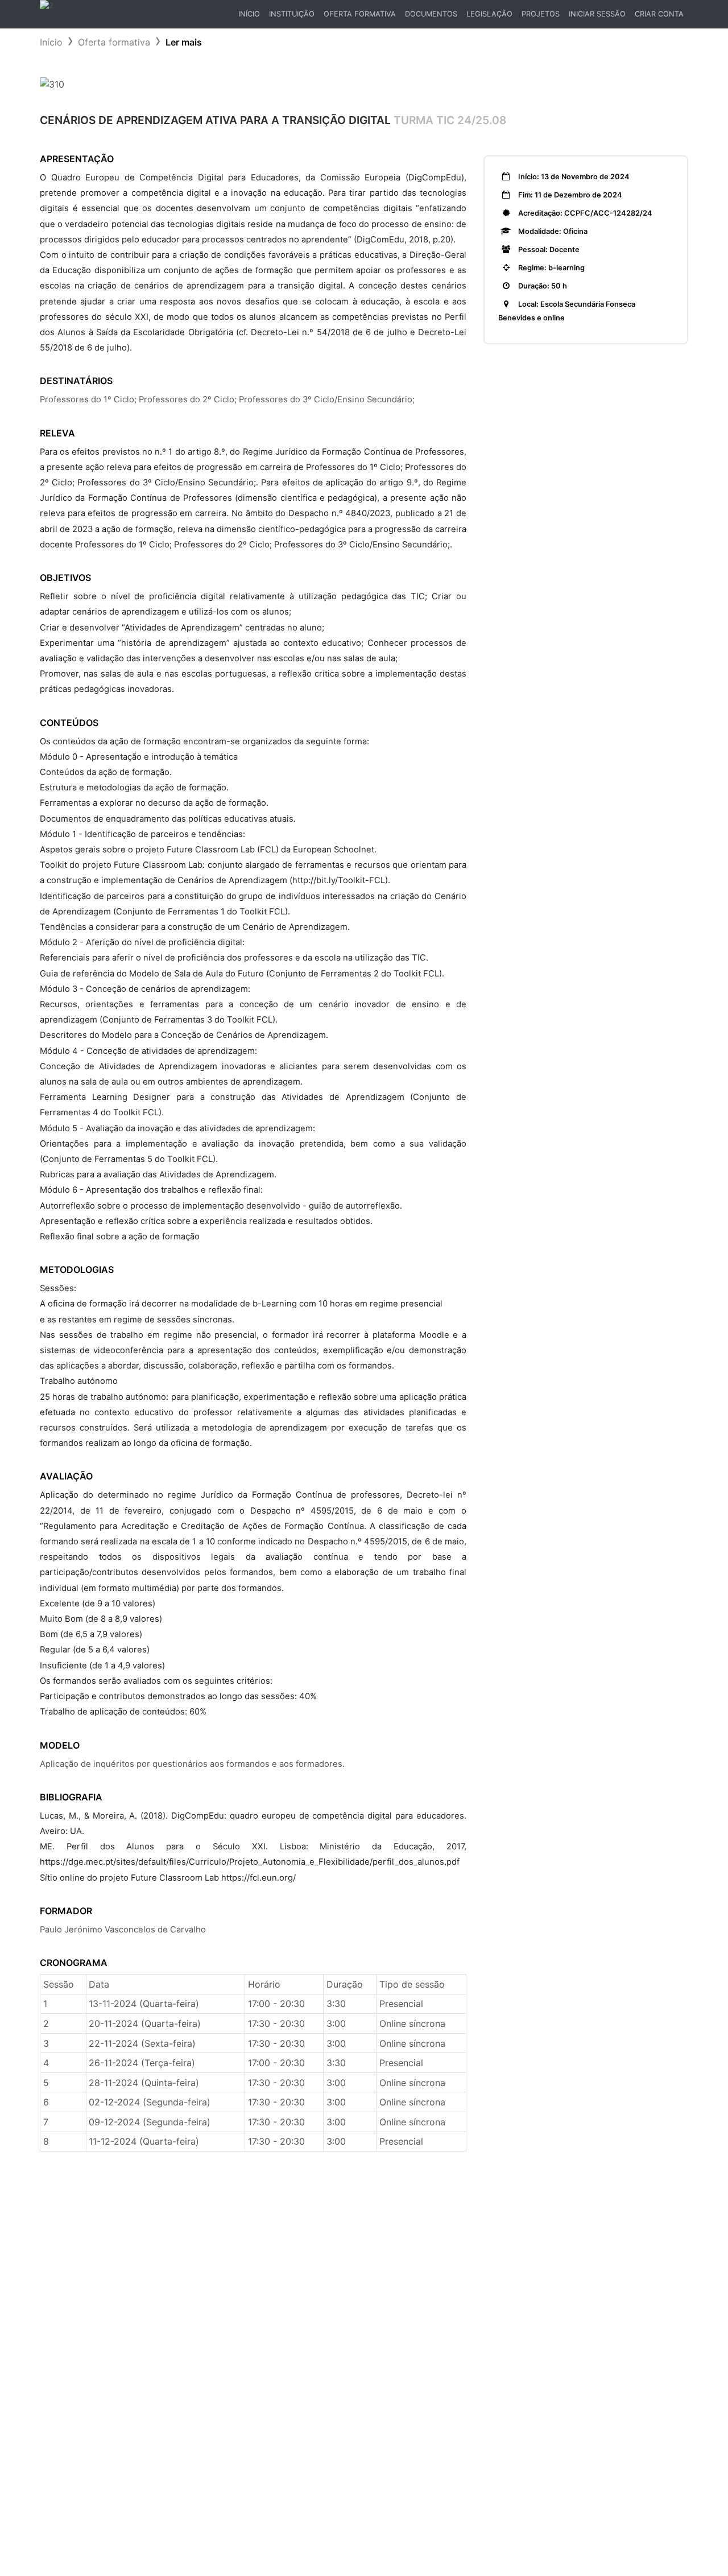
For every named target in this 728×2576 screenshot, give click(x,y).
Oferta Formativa (360, 14)
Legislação (489, 14)
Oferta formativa (114, 42)
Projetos (541, 14)
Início (251, 17)
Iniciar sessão (597, 14)
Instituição (292, 14)
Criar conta (659, 14)
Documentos (431, 14)
